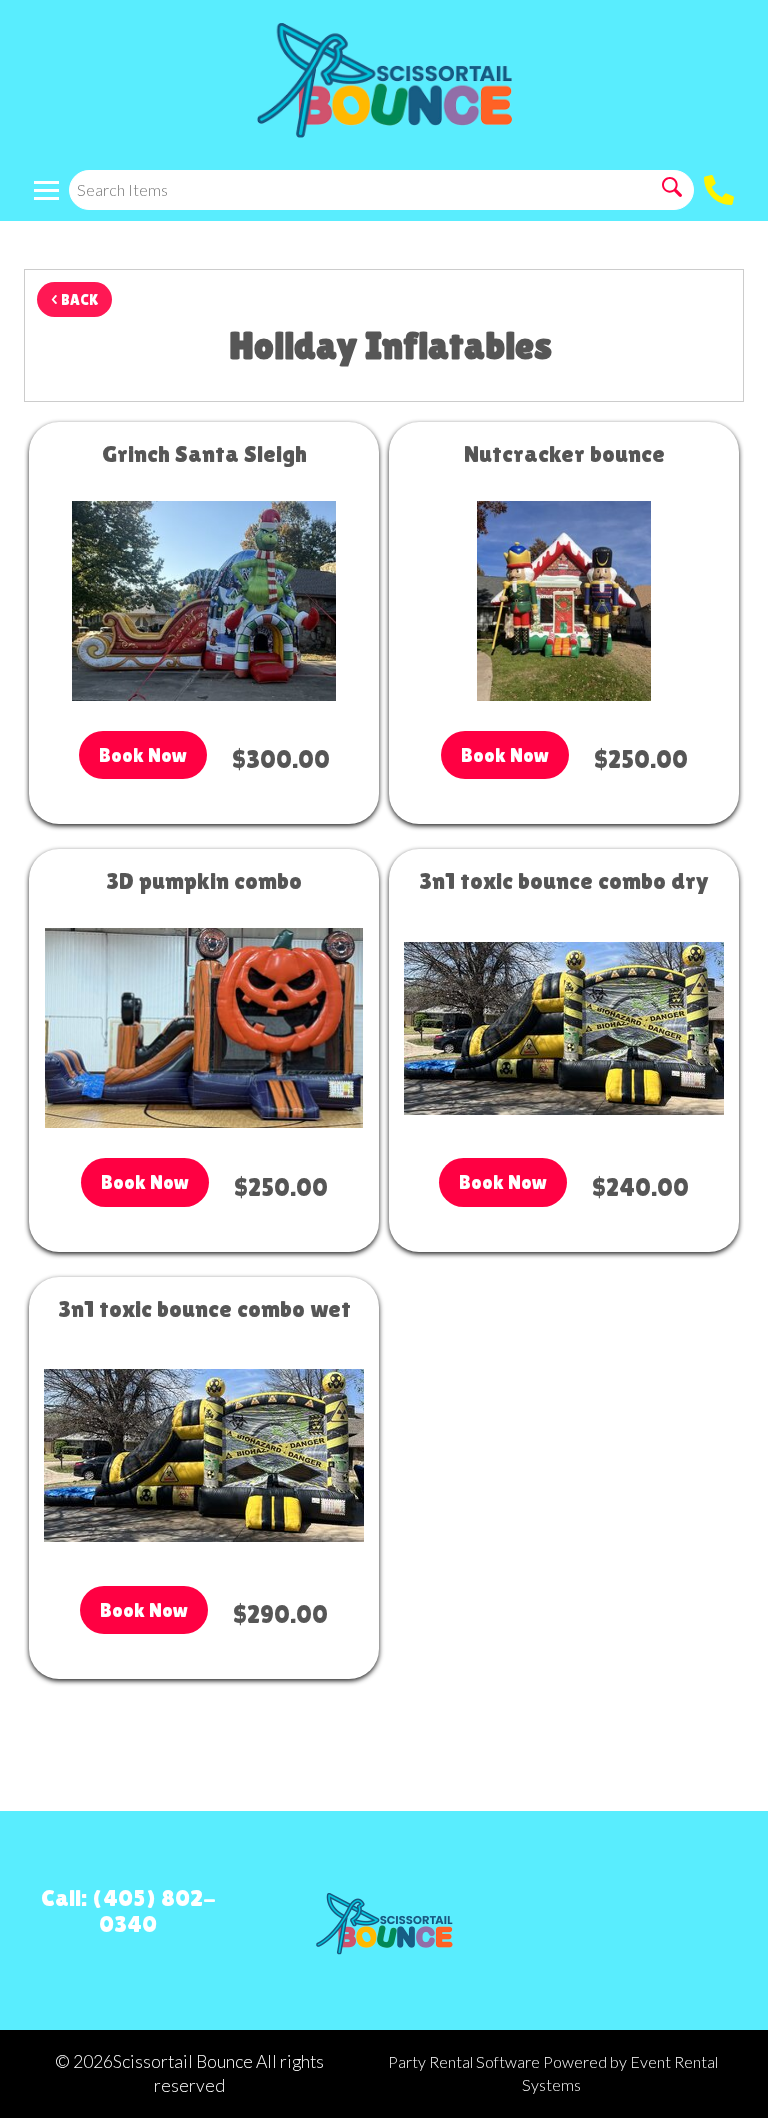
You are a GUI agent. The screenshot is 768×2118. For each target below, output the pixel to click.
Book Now (143, 755)
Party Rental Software (464, 2061)
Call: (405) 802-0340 (128, 1910)
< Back (74, 299)
